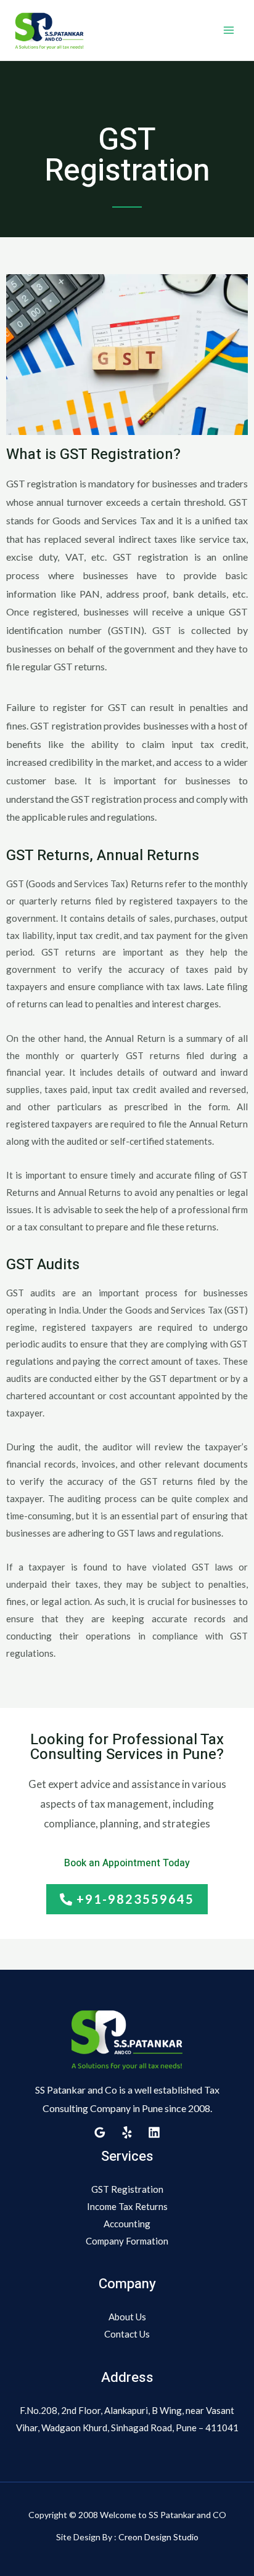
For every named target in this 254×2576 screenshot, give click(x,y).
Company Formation (127, 2241)
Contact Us (127, 2334)
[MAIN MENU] (229, 30)
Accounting (127, 2224)
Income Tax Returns (127, 2206)
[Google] (100, 2132)
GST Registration (127, 2189)
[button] (127, 1899)
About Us (127, 2317)
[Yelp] (127, 2132)
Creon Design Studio (158, 2537)
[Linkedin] (154, 2132)
